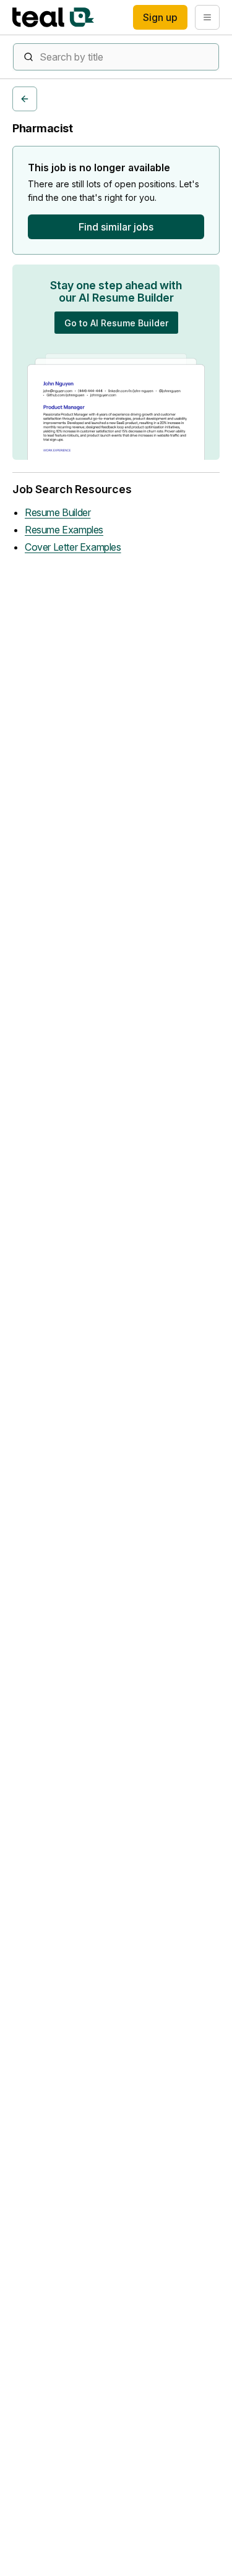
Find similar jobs (116, 227)
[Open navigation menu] (207, 17)
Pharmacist (43, 128)
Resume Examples (64, 530)
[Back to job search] (25, 99)
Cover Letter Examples (73, 547)
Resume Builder (58, 512)
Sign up (160, 17)
